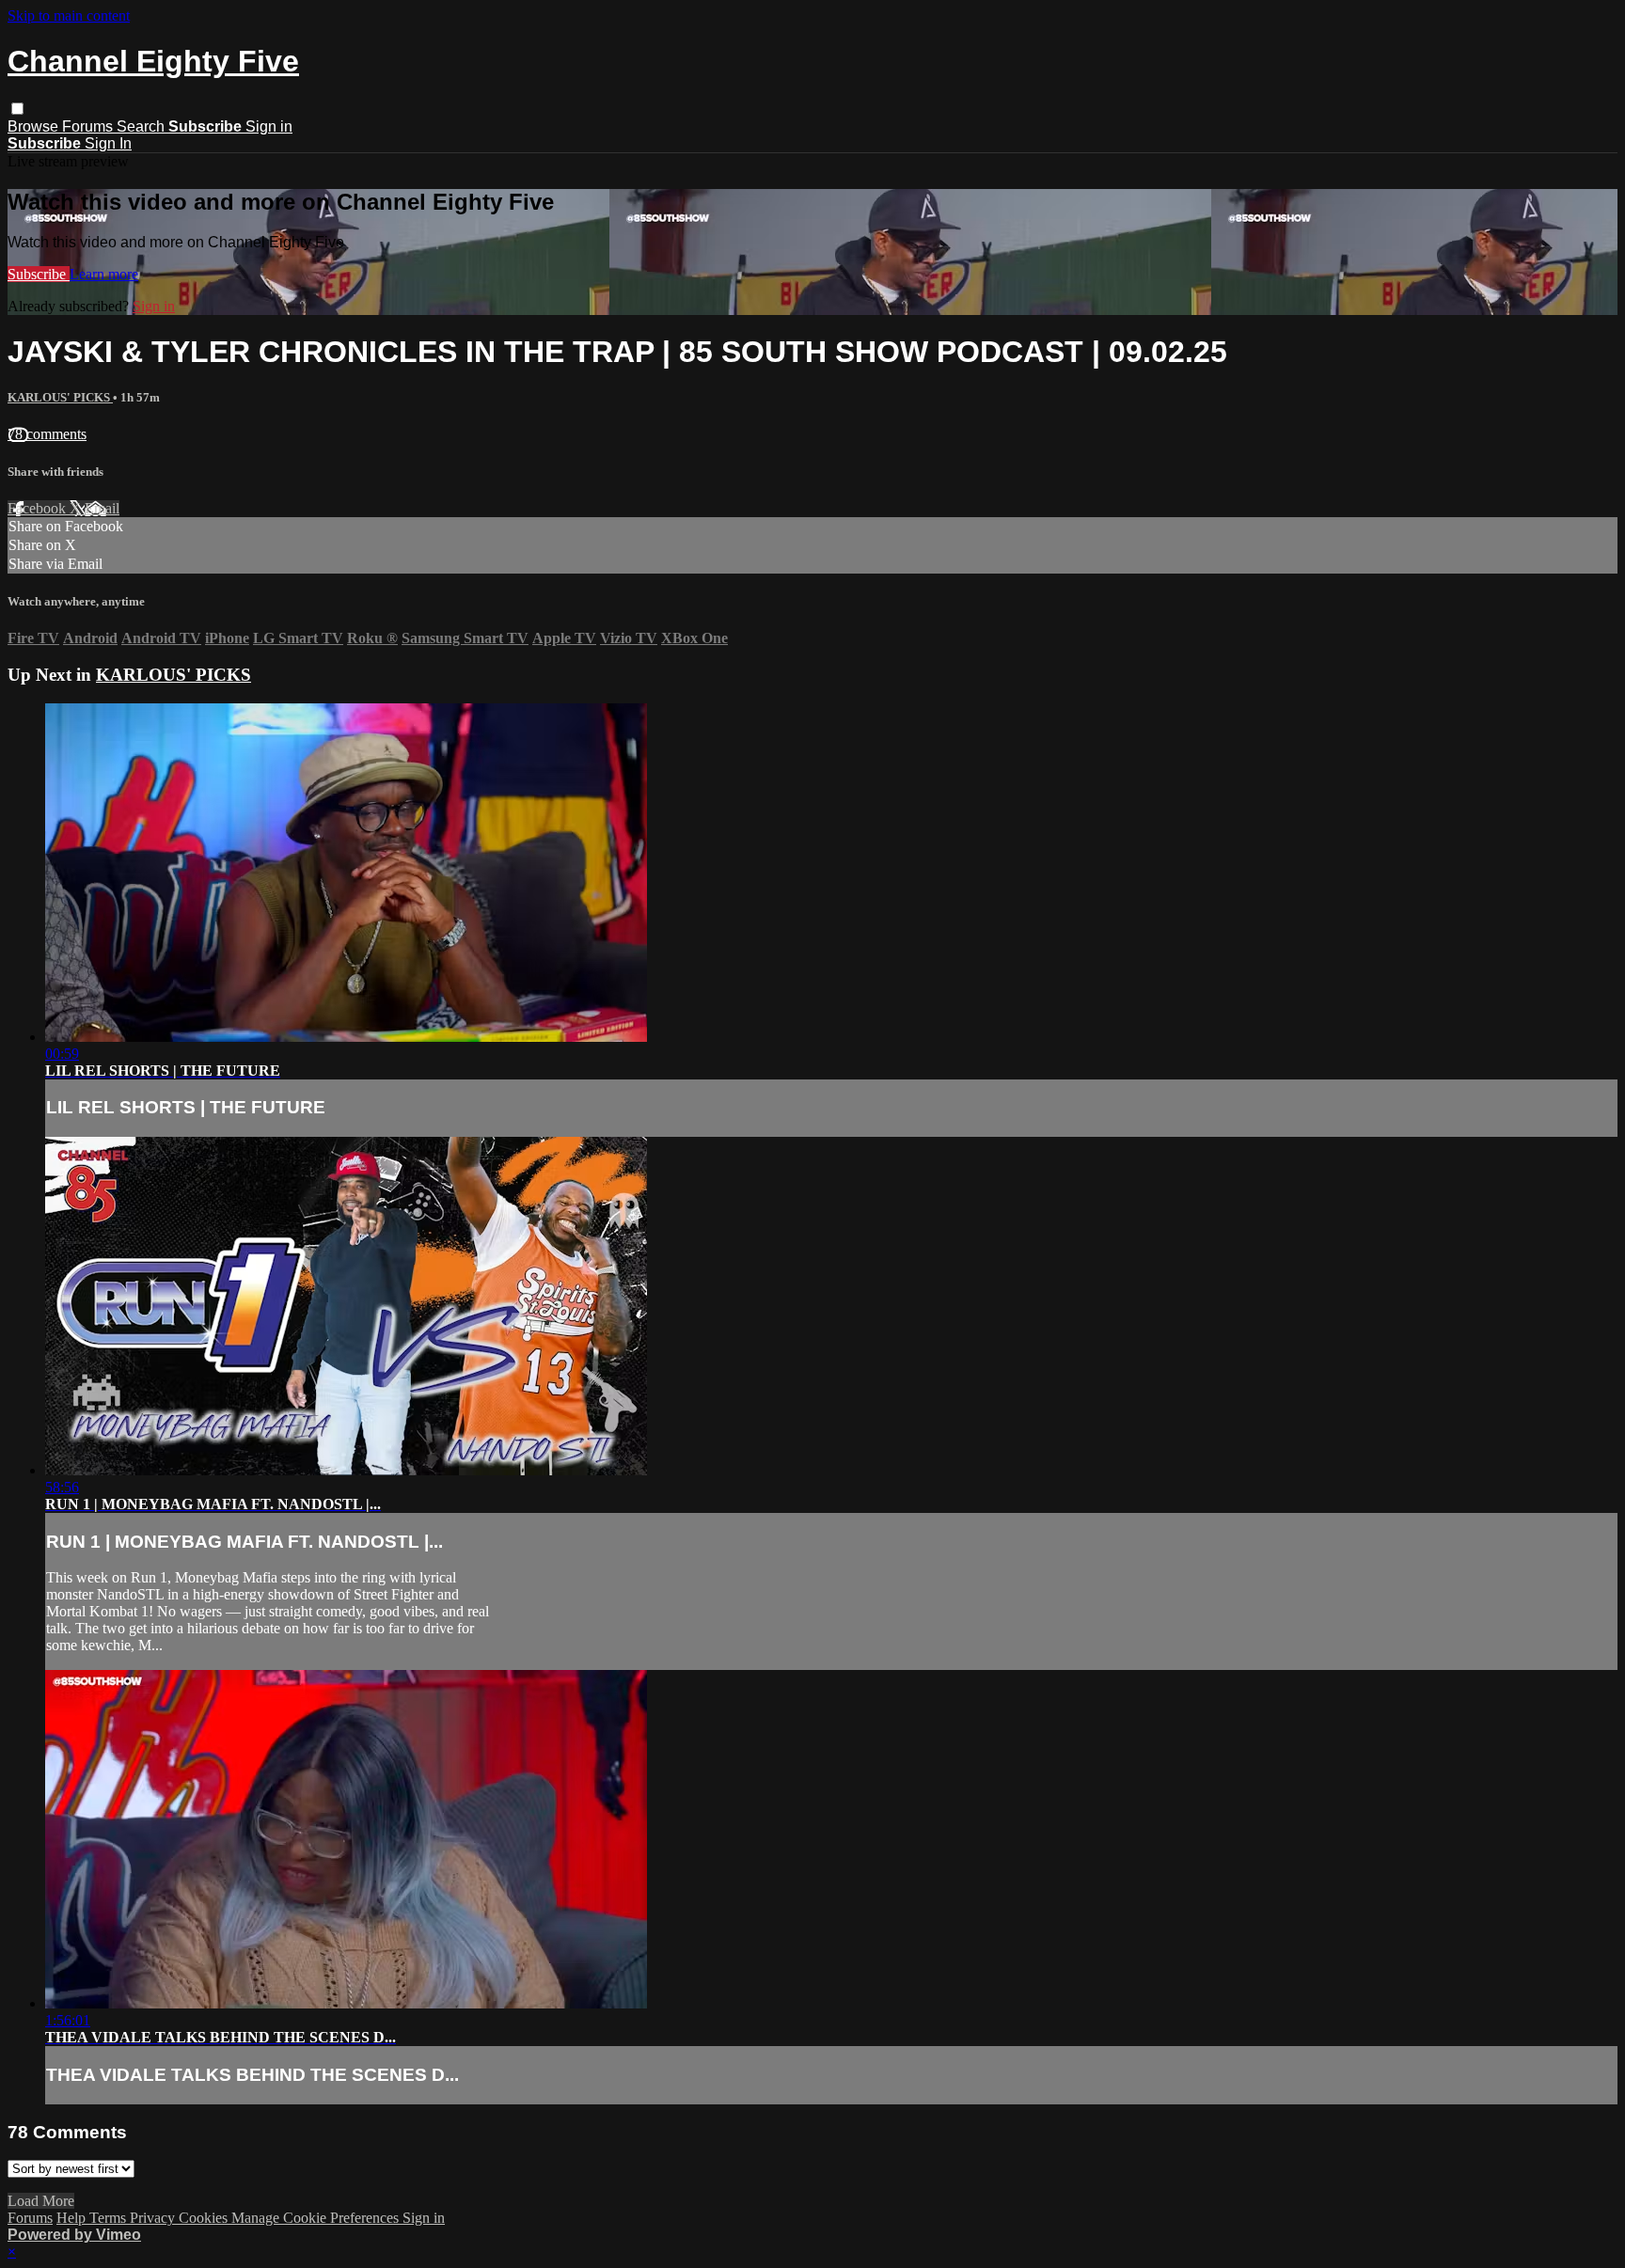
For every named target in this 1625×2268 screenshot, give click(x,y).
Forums (89, 126)
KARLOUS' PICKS (60, 397)
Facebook (39, 508)
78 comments (47, 434)
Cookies (205, 2218)
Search (142, 126)
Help (73, 2218)
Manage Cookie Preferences (317, 2218)
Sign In (108, 143)
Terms (110, 2218)
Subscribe (39, 274)
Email (102, 508)
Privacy (154, 2218)
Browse (35, 126)
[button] (17, 109)
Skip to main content (69, 16)
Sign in (269, 126)
